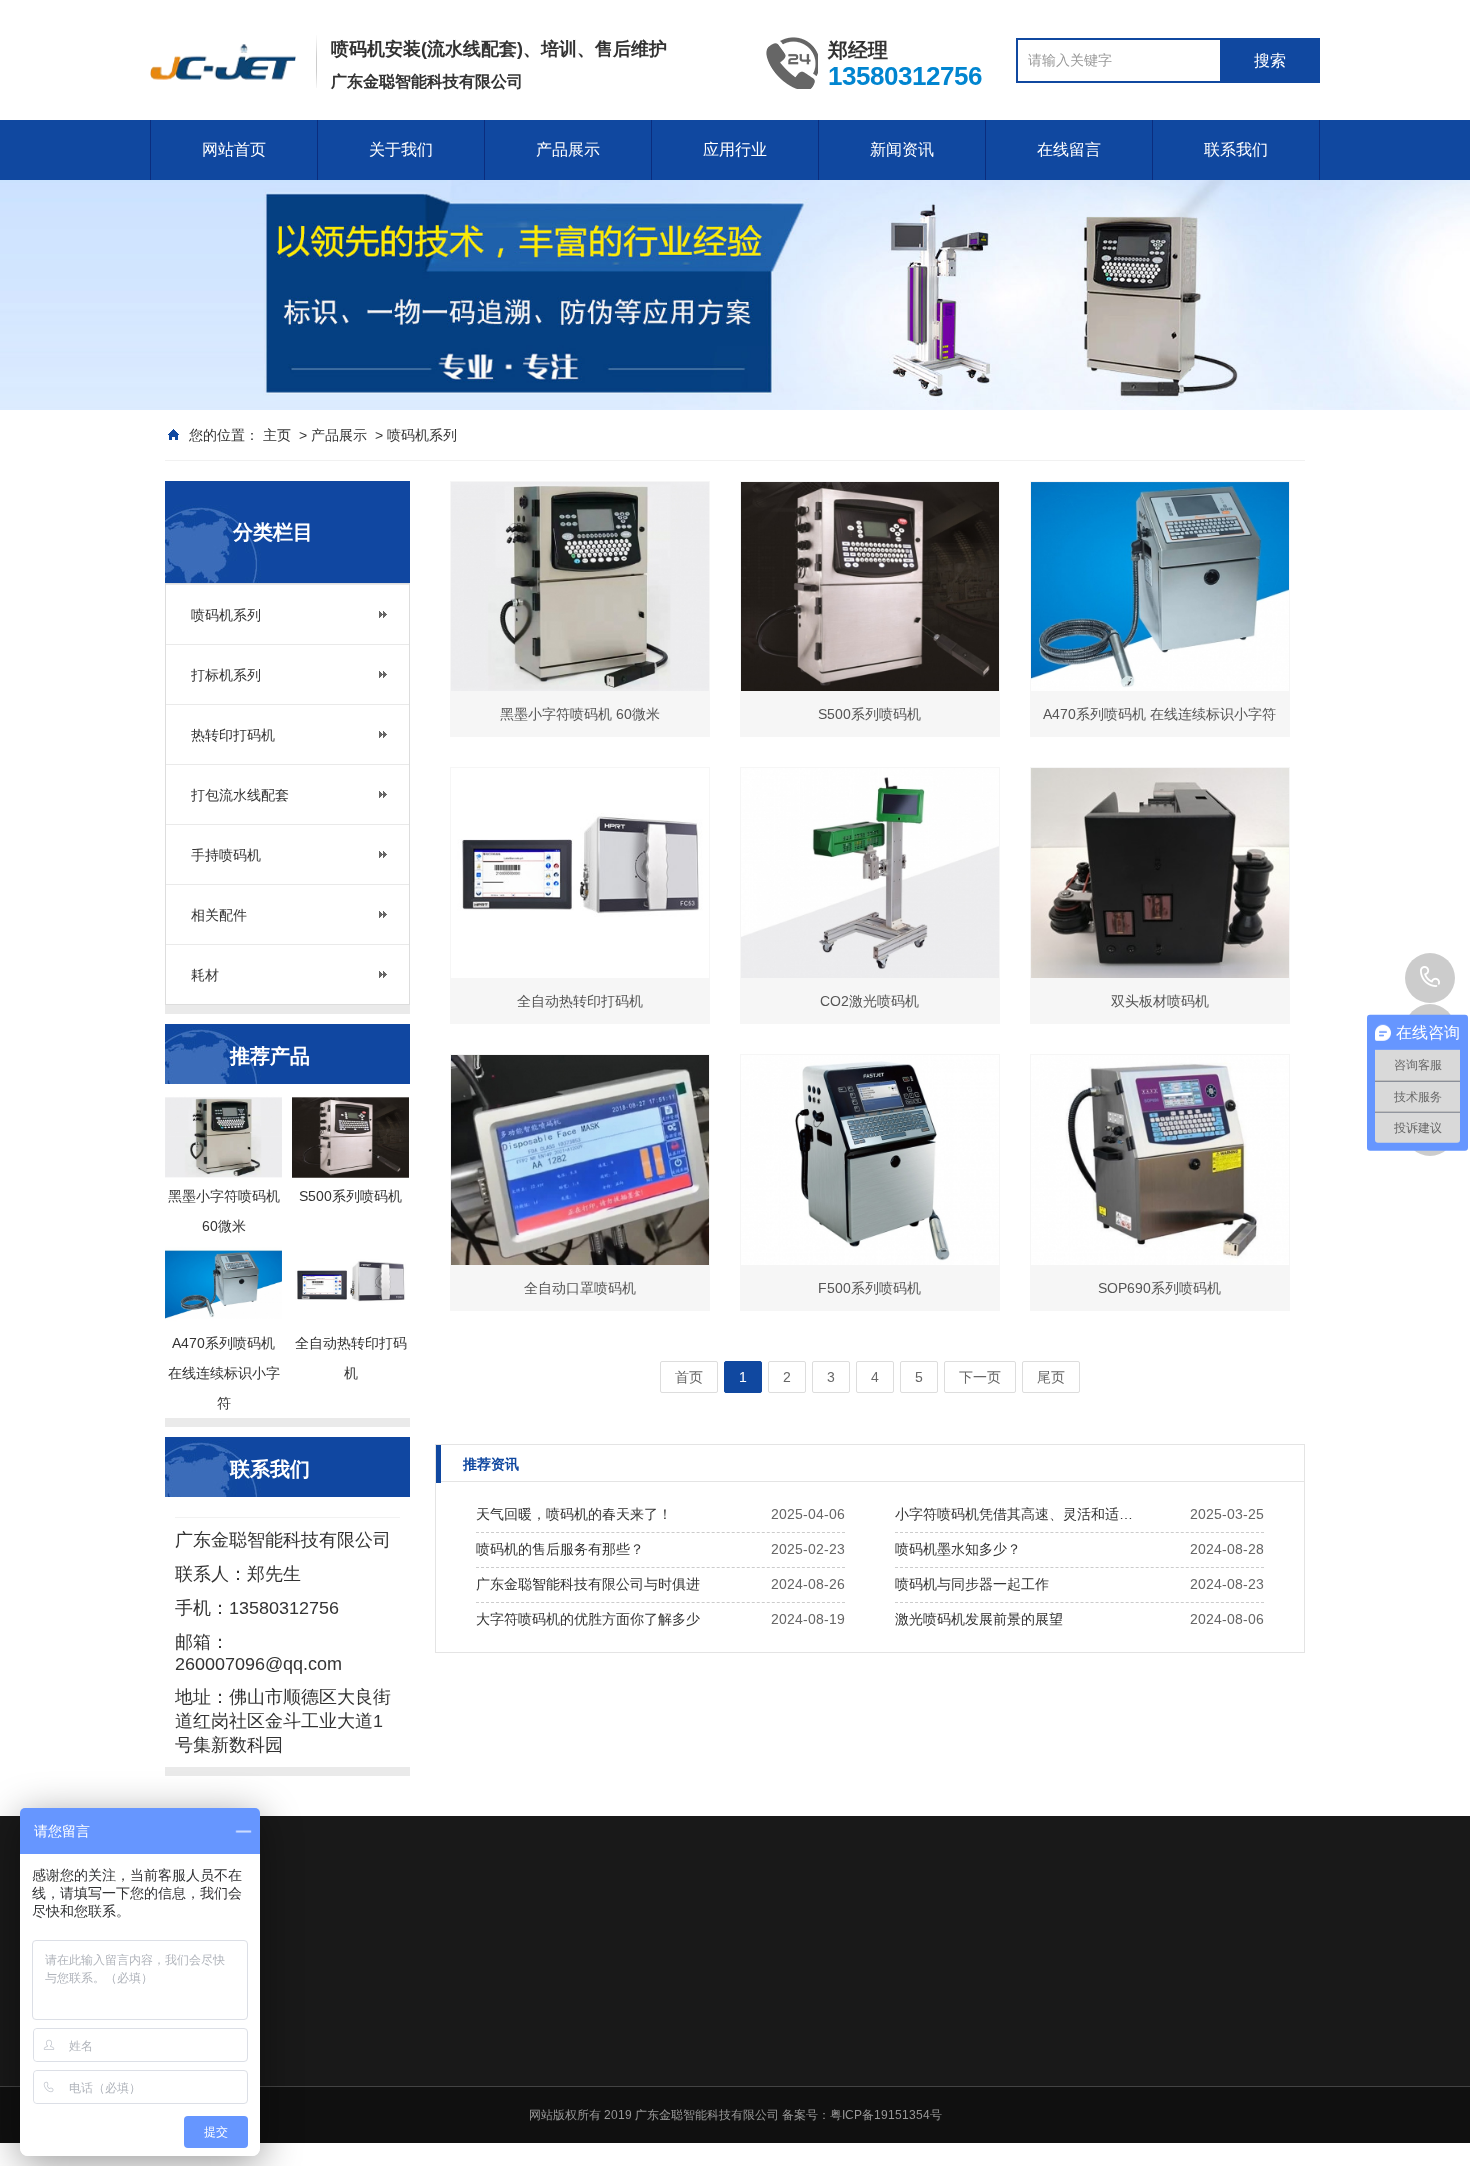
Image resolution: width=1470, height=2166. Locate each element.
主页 (277, 435)
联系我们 (1236, 149)
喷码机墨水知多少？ (958, 1549)
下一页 (980, 1377)
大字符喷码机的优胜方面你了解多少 (588, 1619)
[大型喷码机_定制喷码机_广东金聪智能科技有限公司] (223, 63)
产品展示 (568, 149)
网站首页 (234, 149)
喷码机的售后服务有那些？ (560, 1549)
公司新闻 (1110, 1997)
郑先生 (1430, 978)
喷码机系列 (422, 435)
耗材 (205, 975)
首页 (689, 1377)
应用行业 (735, 149)
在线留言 (1069, 149)
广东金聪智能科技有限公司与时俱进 (588, 1584)
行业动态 (1110, 2023)
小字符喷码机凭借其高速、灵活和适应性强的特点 (1019, 1514)
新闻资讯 (902, 149)
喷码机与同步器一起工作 (972, 1584)
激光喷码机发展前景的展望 (979, 1619)
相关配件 (219, 915)
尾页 (1051, 1377)
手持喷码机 (226, 855)
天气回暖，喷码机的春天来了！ (574, 1514)
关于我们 (401, 149)
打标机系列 (226, 675)
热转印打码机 (233, 735)
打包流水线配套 (240, 795)
